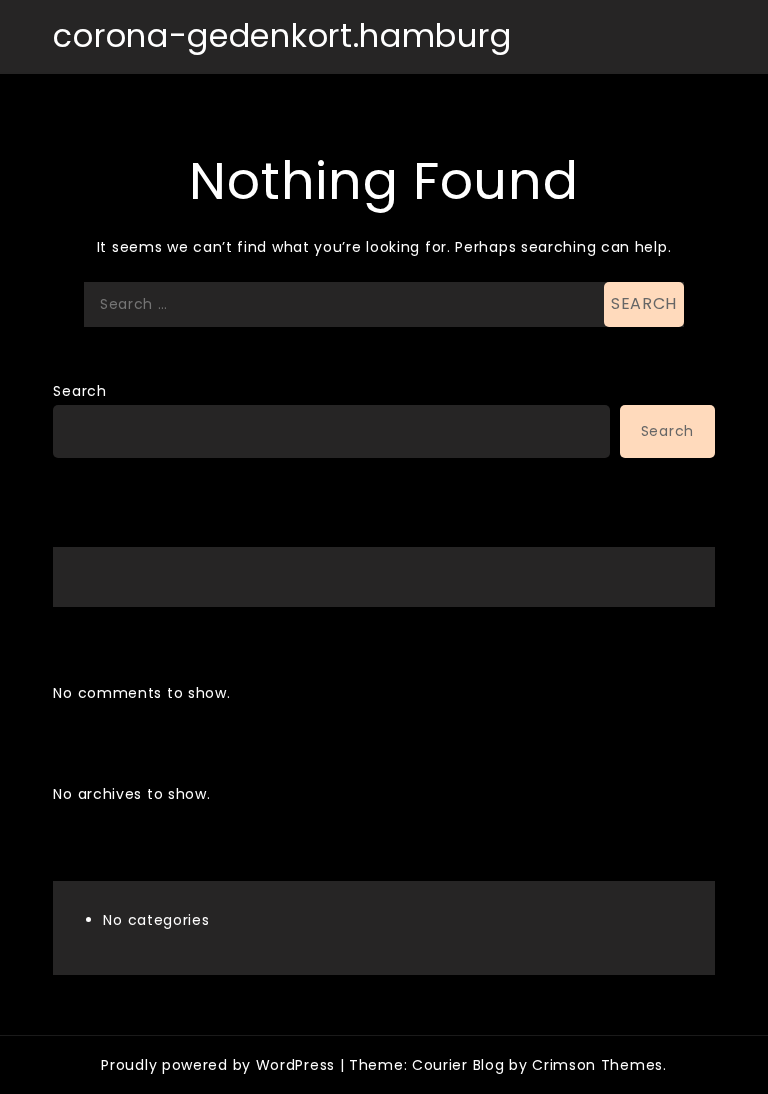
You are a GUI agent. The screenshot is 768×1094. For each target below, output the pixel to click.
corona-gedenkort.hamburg (282, 35)
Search (79, 391)
